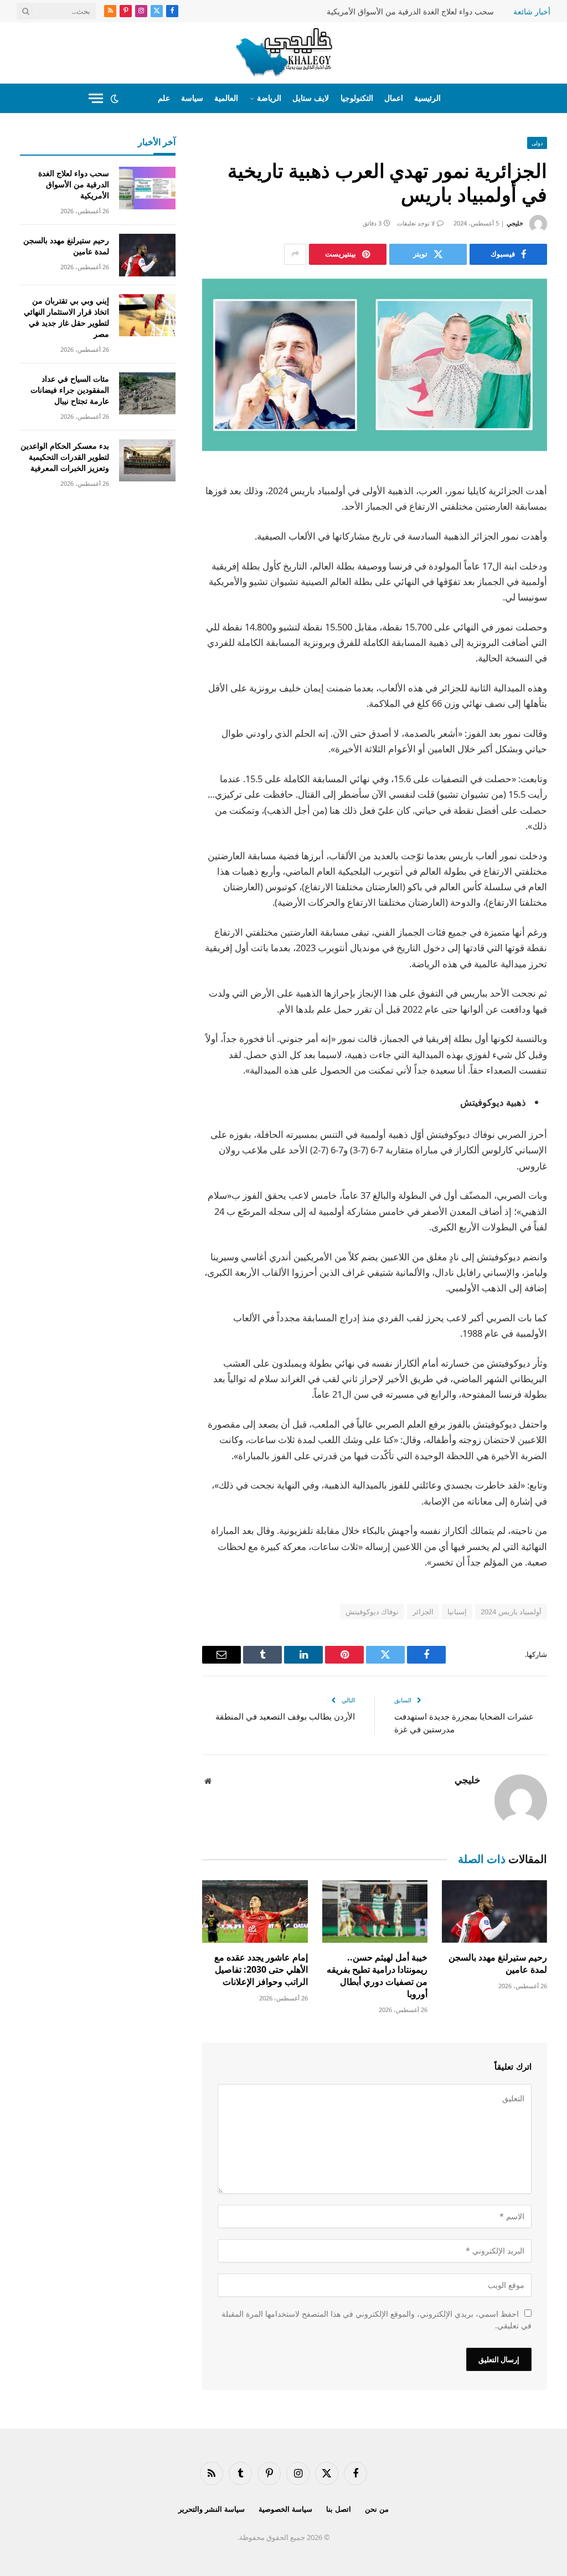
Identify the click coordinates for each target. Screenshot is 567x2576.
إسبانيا (457, 1612)
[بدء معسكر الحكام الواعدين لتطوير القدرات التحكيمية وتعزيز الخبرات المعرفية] (147, 461)
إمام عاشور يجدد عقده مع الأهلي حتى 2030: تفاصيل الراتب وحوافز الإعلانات (261, 1970)
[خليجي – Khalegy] (284, 53)
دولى (537, 143)
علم (164, 98)
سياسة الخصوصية (285, 2509)
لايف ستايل (311, 98)
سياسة (192, 98)
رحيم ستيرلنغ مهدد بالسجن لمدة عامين (498, 1964)
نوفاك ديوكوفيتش (372, 1612)
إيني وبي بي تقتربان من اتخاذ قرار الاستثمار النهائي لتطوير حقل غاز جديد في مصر (66, 317)
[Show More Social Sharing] (295, 254)
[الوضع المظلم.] (115, 99)
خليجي (515, 223)
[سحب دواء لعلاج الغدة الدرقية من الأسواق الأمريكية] (147, 188)
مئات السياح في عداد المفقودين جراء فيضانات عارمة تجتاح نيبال (70, 390)
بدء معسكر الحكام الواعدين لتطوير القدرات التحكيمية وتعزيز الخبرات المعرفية (65, 457)
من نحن (377, 2509)
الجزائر (423, 1612)
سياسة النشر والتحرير (212, 2509)
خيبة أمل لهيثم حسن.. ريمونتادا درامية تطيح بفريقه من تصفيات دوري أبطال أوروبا (377, 1975)
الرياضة (269, 98)
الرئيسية (427, 98)
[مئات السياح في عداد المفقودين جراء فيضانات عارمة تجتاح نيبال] (147, 394)
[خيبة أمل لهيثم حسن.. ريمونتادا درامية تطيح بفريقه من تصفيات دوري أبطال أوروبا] (375, 1912)
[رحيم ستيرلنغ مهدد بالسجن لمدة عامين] (494, 1912)
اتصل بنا (339, 2509)
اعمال (394, 98)
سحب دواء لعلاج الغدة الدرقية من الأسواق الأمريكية (410, 12)
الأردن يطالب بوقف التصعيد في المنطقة (285, 1716)
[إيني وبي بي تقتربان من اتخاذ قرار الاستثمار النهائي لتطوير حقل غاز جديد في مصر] (147, 315)
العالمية (226, 98)
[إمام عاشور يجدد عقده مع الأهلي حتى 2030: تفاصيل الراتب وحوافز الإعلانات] (255, 1912)
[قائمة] (96, 98)
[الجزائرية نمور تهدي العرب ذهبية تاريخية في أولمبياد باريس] (375, 365)
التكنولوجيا (357, 98)
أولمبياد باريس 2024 (511, 1612)
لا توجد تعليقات (416, 223)
